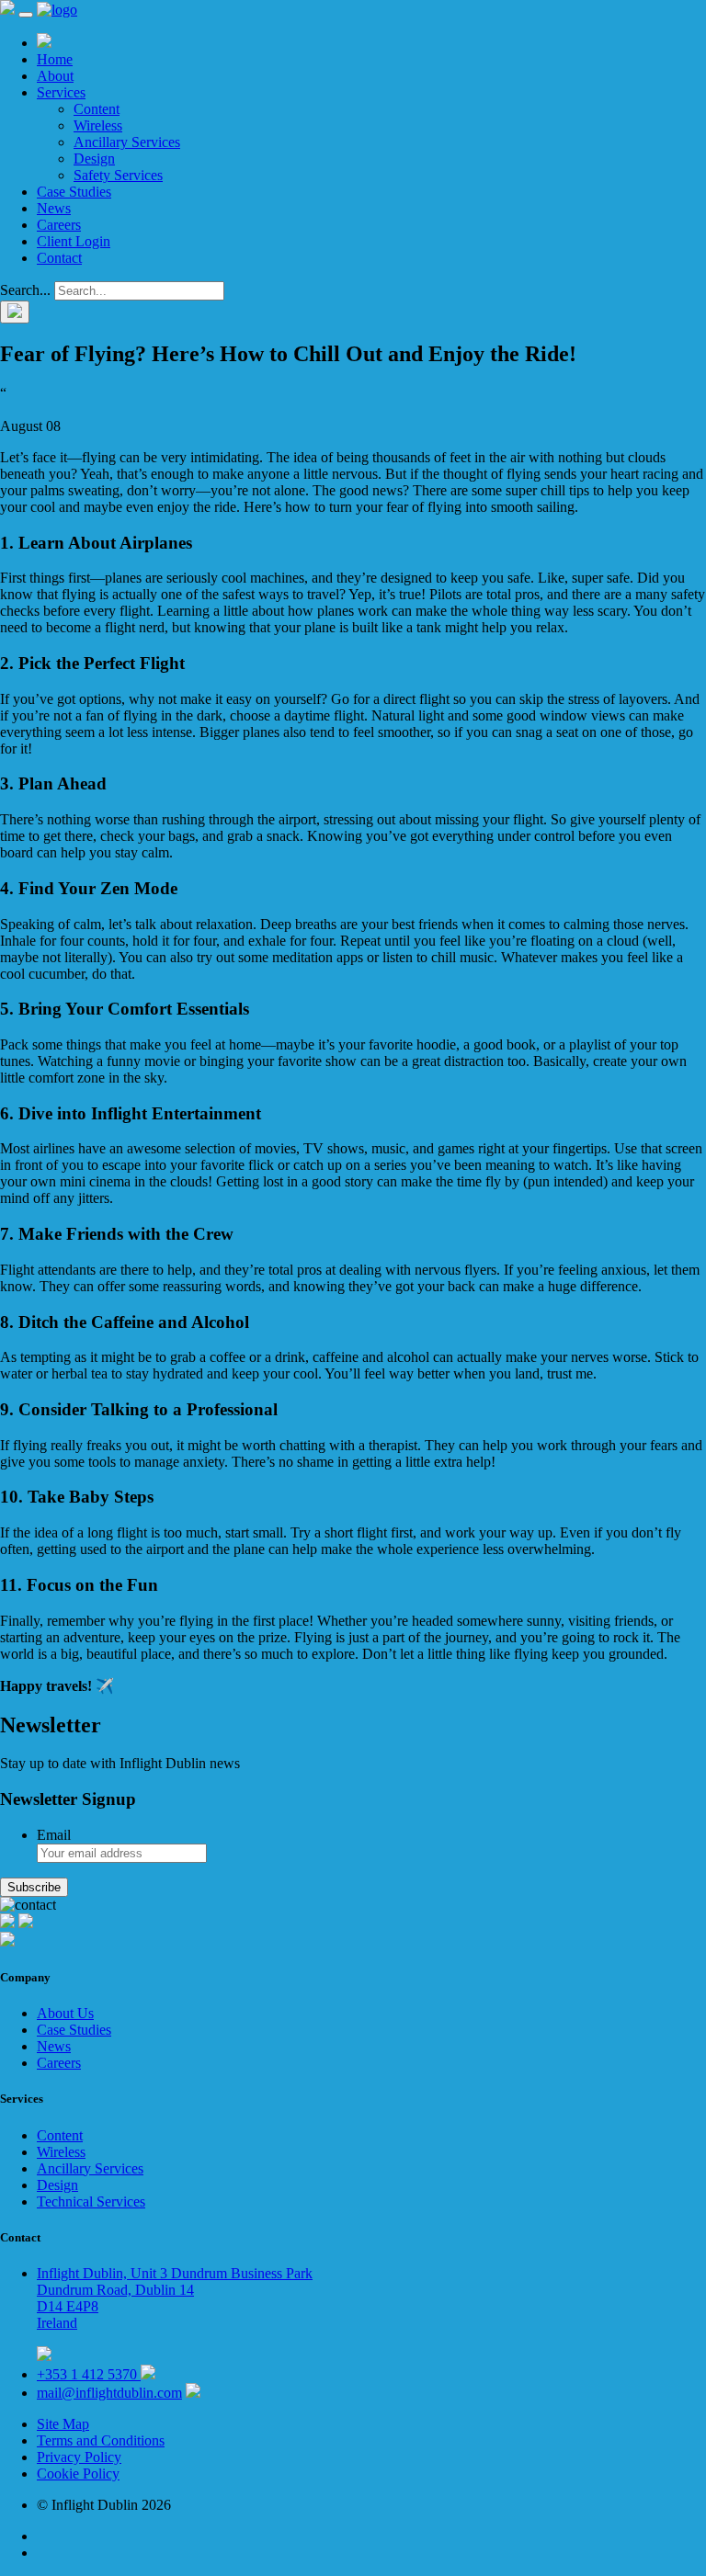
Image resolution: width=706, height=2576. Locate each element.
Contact (59, 258)
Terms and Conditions (101, 2440)
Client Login (74, 241)
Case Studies (74, 192)
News (54, 208)
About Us (65, 2013)
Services (61, 92)
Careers (59, 225)
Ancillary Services (127, 142)
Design (94, 159)
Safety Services (118, 175)
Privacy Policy (79, 2457)
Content (97, 109)
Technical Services (91, 2202)
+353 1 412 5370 (89, 2374)
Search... (25, 290)
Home (55, 59)
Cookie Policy (78, 2474)
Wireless (98, 125)
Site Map (63, 2424)
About (55, 76)
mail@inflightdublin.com (109, 2393)
